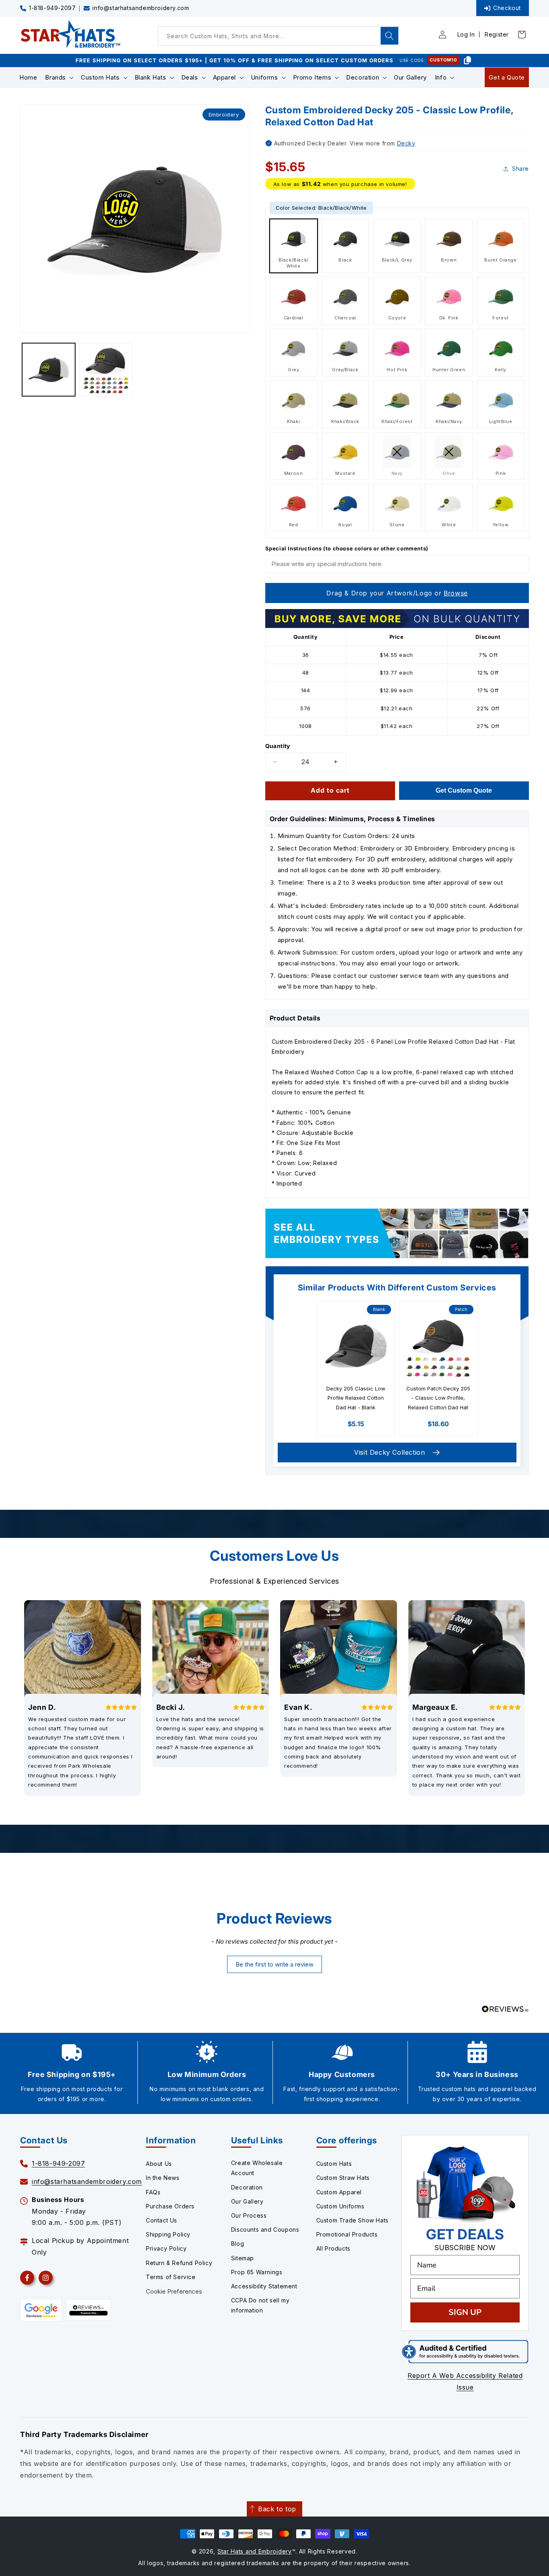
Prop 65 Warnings (257, 2272)
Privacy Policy (166, 2248)
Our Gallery (247, 2201)
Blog (238, 2244)
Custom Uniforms (340, 2206)
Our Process (249, 2215)
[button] (59, 78)
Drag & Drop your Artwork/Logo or (397, 593)
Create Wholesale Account (257, 2168)
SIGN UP (465, 2312)
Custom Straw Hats (343, 2178)
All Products (333, 2248)
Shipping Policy (168, 2234)
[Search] (389, 36)
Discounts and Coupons (265, 2229)
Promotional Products (347, 2234)
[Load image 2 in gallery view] (106, 370)
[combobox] (279, 36)
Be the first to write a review (274, 1964)
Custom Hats (334, 2164)
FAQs (153, 2192)
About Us (159, 2164)
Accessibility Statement (264, 2286)
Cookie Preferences (174, 2291)
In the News (163, 2178)
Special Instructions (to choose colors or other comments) (347, 548)
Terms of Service (171, 2277)
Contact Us (162, 2220)
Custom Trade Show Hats (352, 2220)
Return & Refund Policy (179, 2263)
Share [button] (520, 169)
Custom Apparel (339, 2192)
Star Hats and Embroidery (255, 2551)
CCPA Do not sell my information (260, 2305)
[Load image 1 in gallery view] (49, 370)
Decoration (247, 2187)
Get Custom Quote (464, 790)
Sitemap (243, 2258)
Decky (406, 143)
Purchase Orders (170, 2206)
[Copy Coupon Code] (467, 60)
